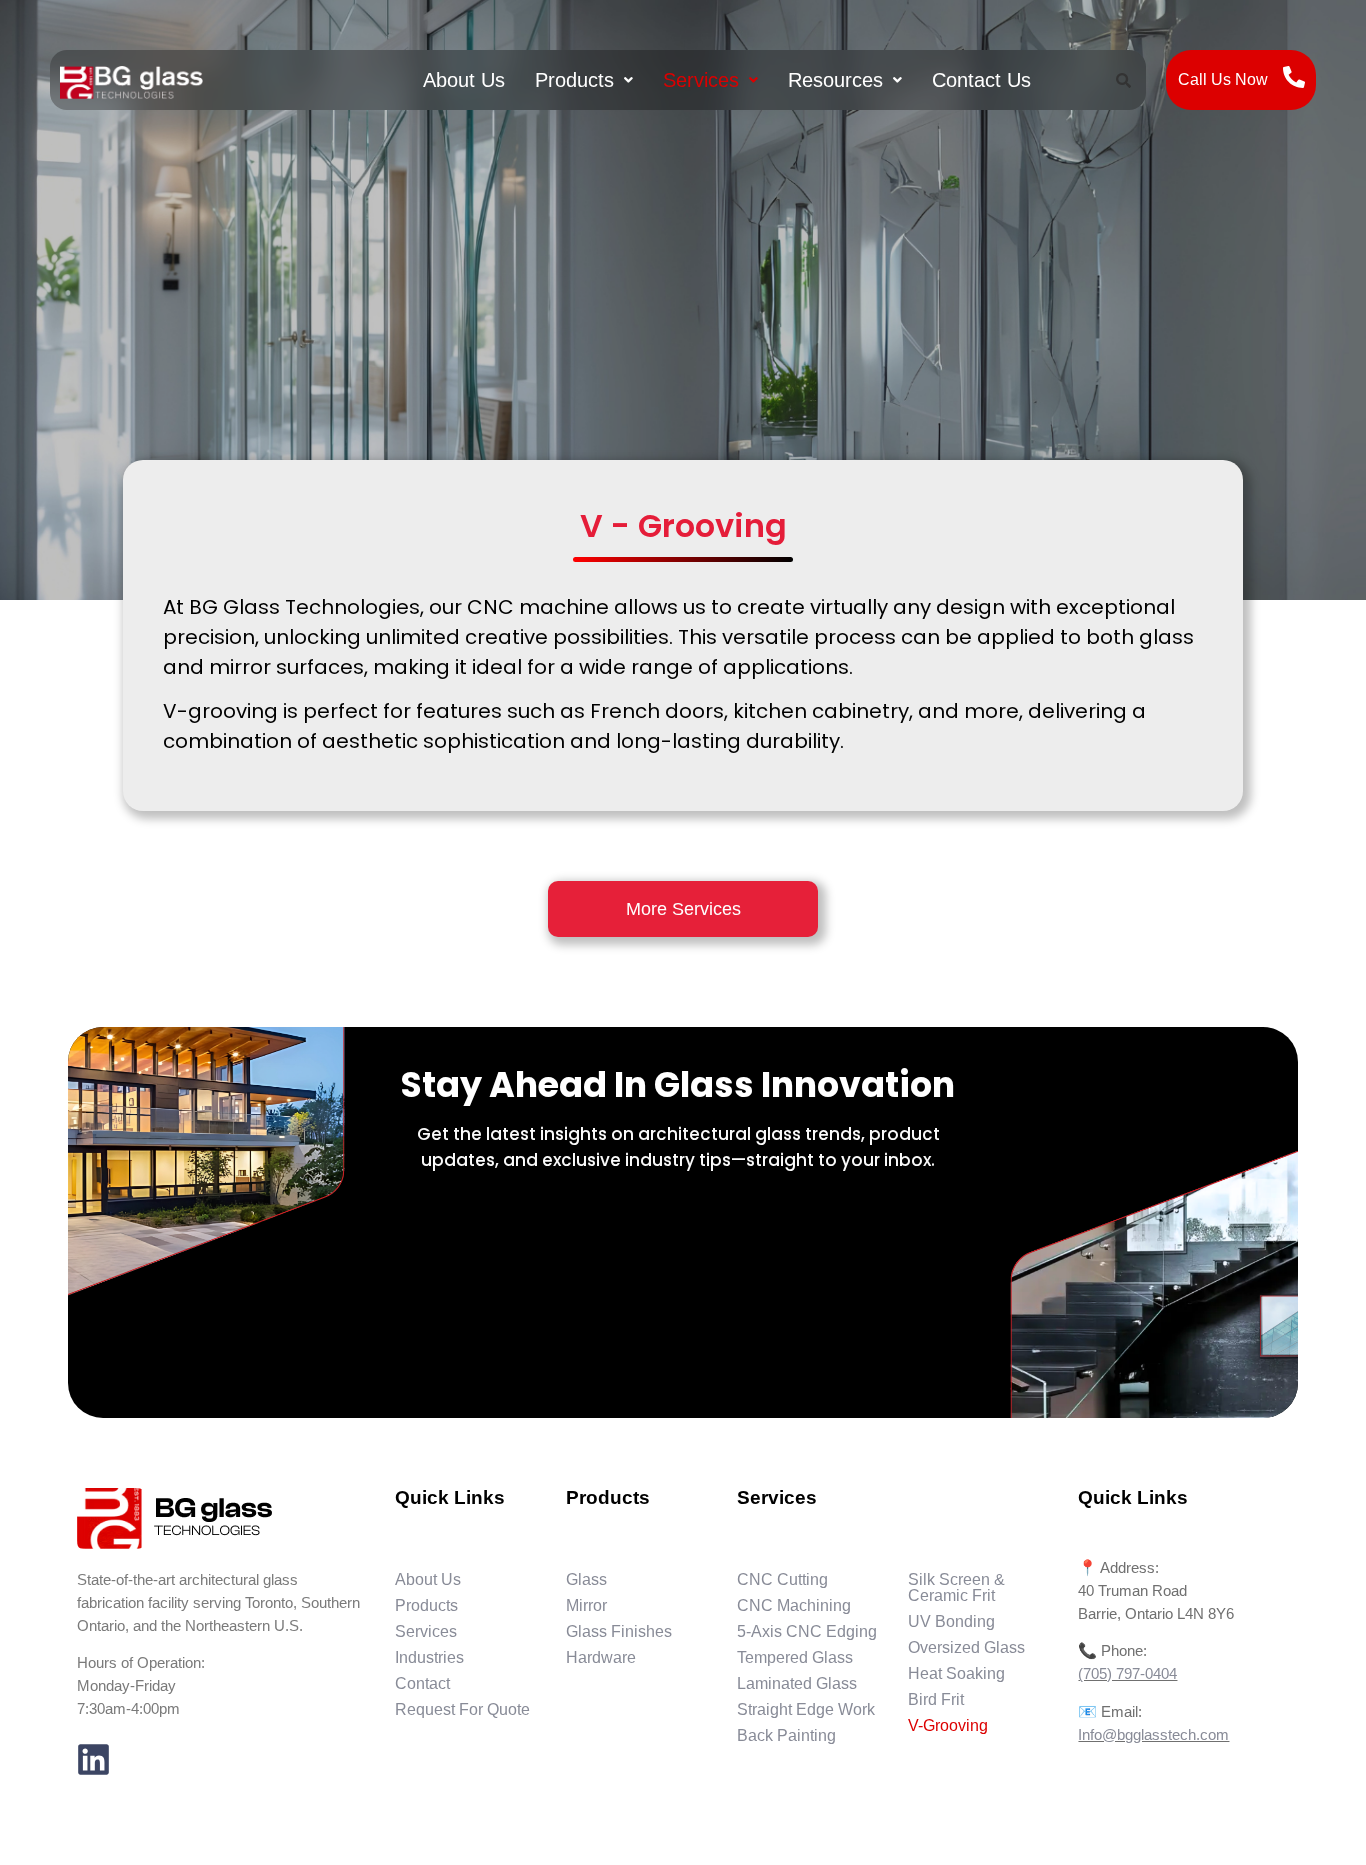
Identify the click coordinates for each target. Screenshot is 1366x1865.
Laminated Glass (797, 1683)
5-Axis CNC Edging (807, 1631)
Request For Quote (462, 1709)
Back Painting (786, 1735)
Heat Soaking (956, 1673)
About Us (464, 80)
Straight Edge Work (806, 1709)
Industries (429, 1657)
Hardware (601, 1657)
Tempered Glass (795, 1657)
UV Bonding (951, 1621)
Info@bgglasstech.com (1153, 1734)
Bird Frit (936, 1699)
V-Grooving (948, 1725)
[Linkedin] (94, 1760)
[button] (584, 80)
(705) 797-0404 (1127, 1673)
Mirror (586, 1605)
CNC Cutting (782, 1579)
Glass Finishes (619, 1631)
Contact (422, 1683)
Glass (586, 1579)
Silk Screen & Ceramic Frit (956, 1587)
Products (574, 80)
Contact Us (981, 80)
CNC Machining (794, 1605)
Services (701, 80)
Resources (835, 80)
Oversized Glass (966, 1647)
